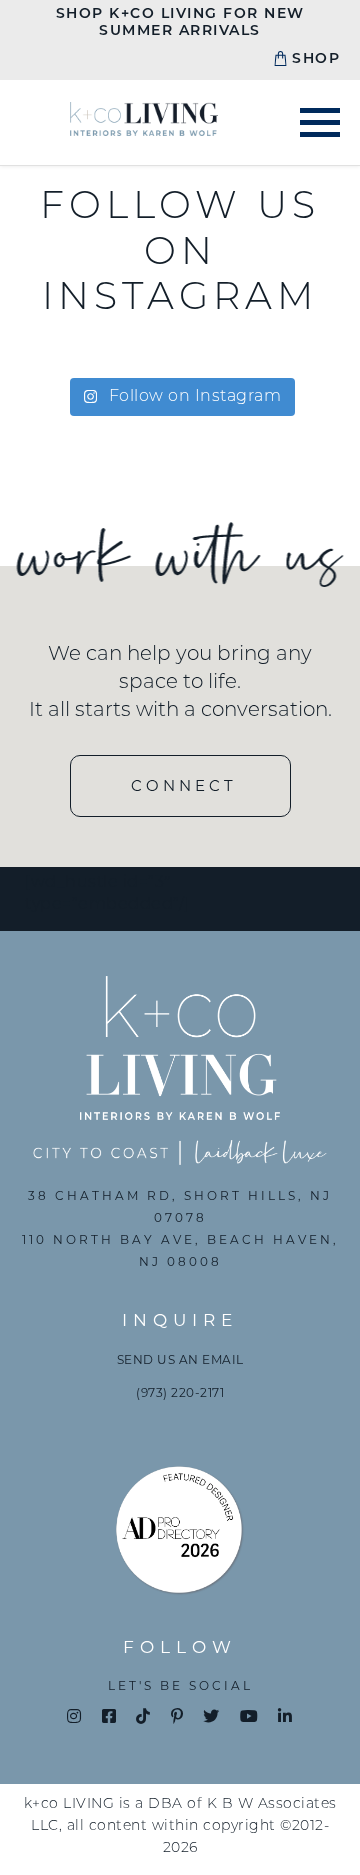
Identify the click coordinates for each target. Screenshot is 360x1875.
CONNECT (184, 785)
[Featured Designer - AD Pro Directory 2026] (180, 1534)
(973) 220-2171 (180, 1392)
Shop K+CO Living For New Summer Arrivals (180, 23)
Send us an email (180, 1359)
